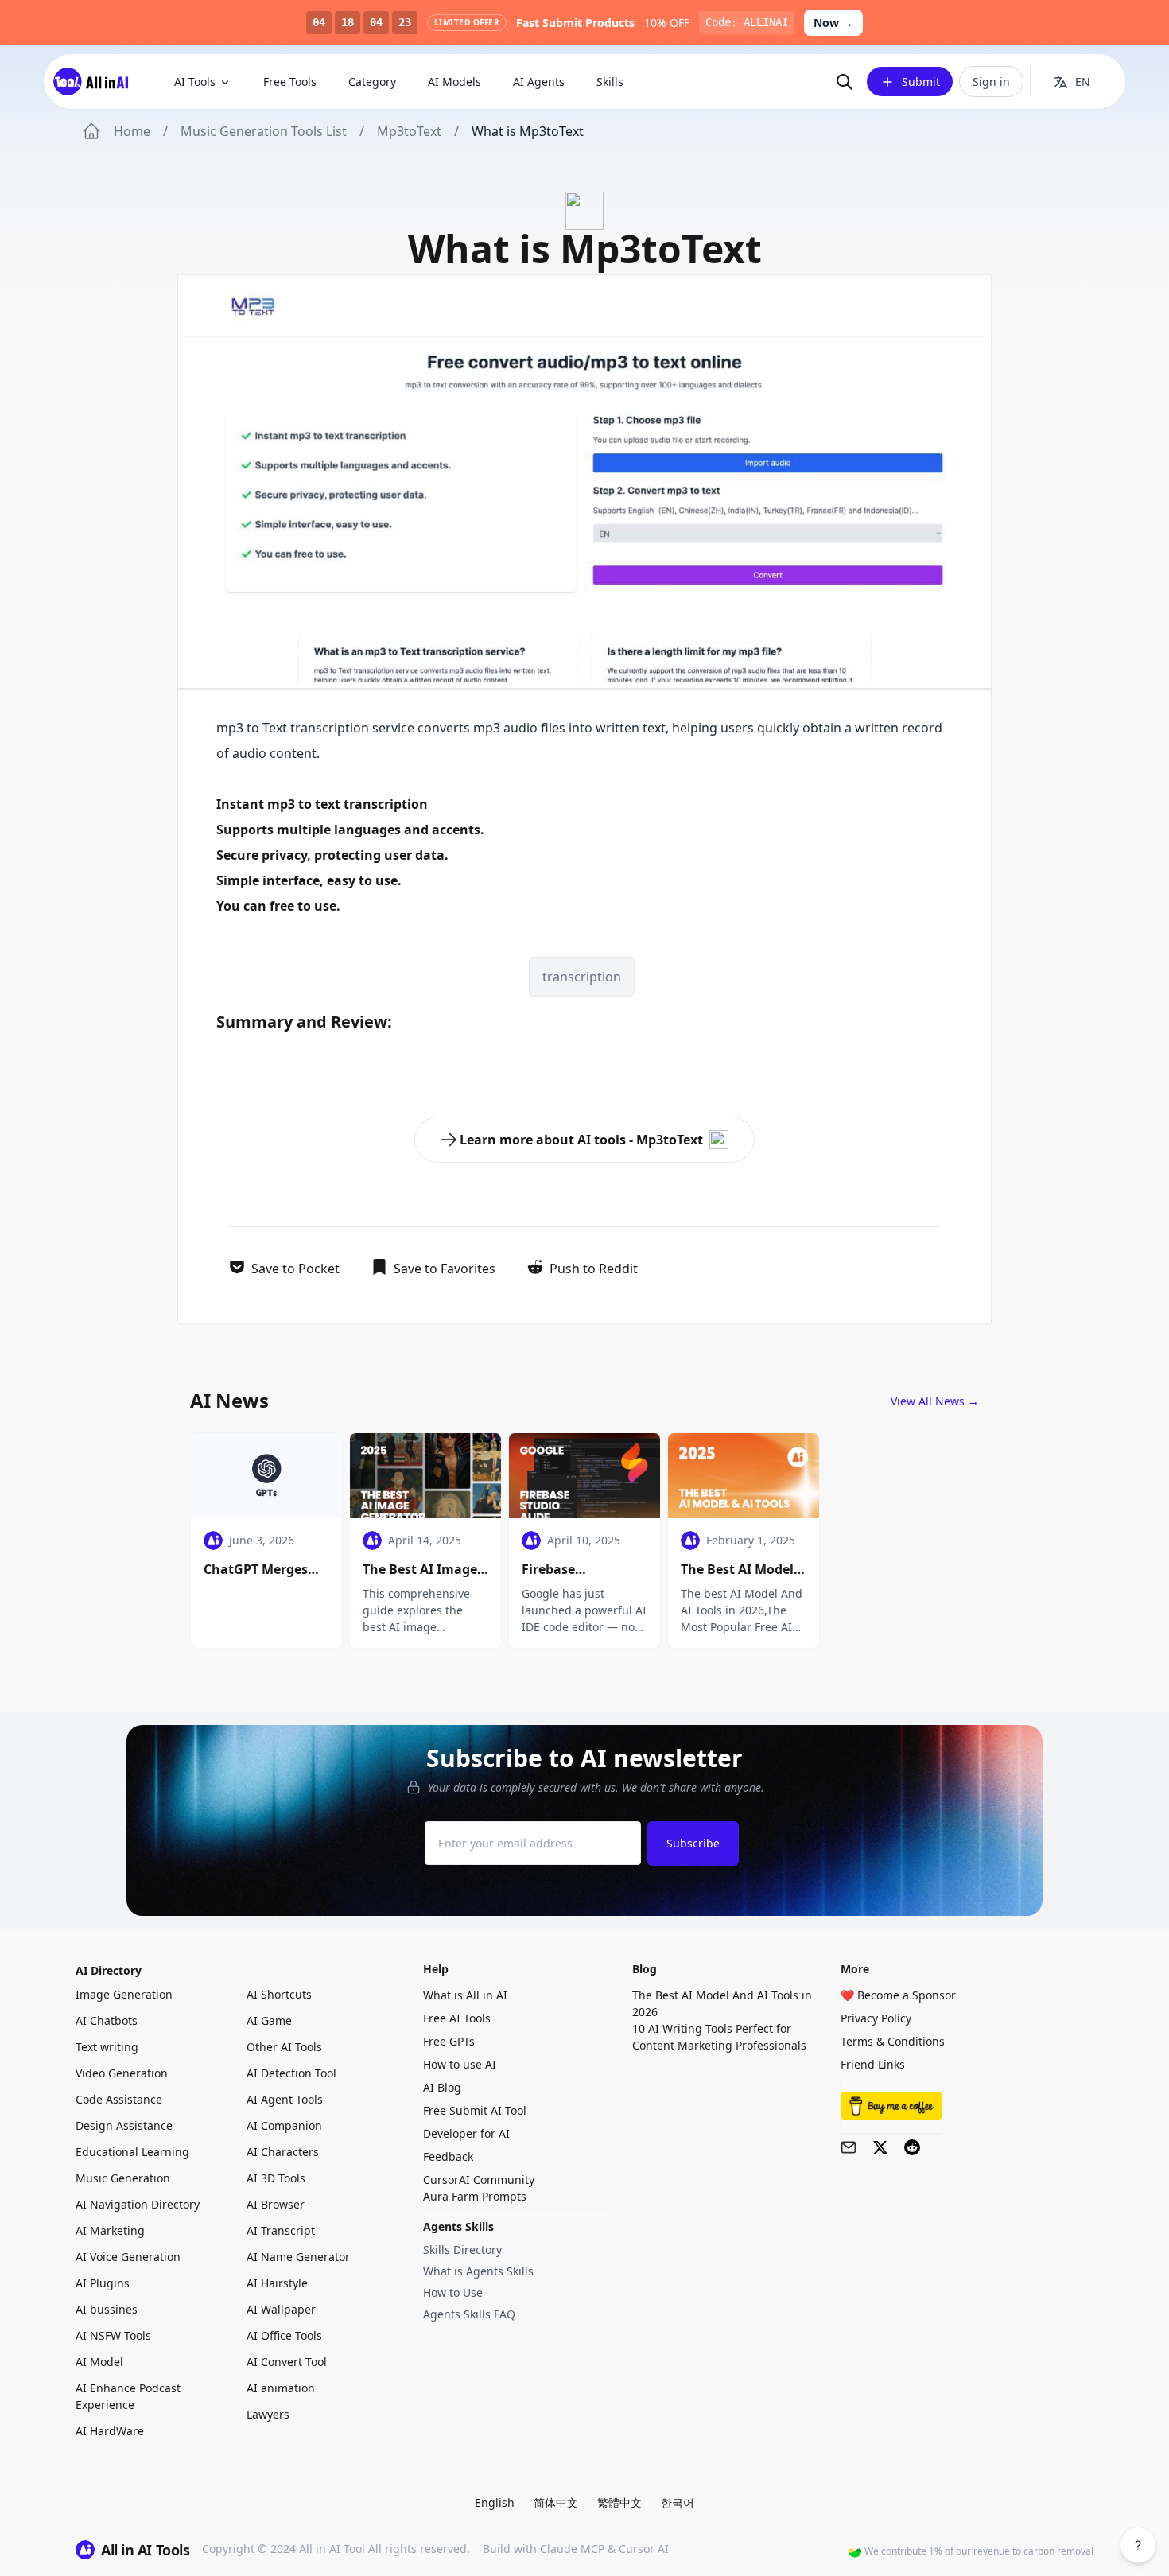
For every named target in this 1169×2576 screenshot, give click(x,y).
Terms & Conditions (893, 2041)
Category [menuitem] (372, 82)
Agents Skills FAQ (469, 2314)
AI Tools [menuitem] (195, 82)
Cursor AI (644, 2549)
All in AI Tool (332, 2549)
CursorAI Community (479, 2180)
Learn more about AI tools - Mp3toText (581, 1140)
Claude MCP (572, 2549)
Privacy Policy (876, 2018)
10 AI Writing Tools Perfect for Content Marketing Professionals (719, 2037)
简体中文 (556, 2502)
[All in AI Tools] (96, 82)
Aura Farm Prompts (475, 2196)
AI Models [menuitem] (454, 82)
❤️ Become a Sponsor (898, 1995)
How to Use (453, 2292)
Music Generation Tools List (264, 131)
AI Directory (109, 1970)
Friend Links (873, 2064)
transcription (330, 728)
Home (132, 131)
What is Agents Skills (478, 2271)
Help (436, 1969)
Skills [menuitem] (610, 82)
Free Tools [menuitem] (290, 82)
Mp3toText (409, 131)
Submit (921, 82)
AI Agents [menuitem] (539, 82)
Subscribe (693, 1843)
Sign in (991, 82)
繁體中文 (619, 2502)
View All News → (935, 1401)
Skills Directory (462, 2250)
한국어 (678, 2502)
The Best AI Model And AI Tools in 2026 (722, 2003)
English (495, 2502)
